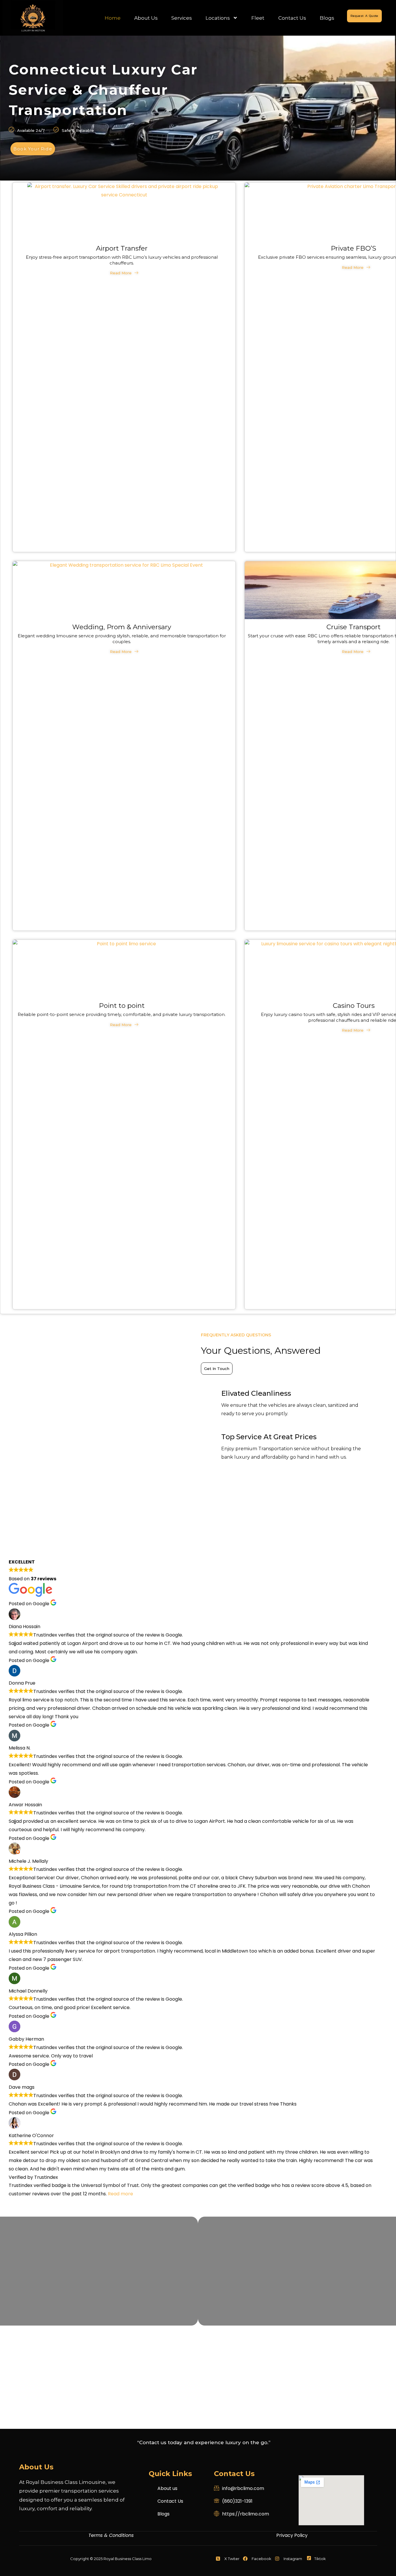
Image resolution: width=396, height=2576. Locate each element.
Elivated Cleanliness (256, 1393)
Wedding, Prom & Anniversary (122, 627)
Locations (218, 18)
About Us (146, 18)
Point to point (122, 1006)
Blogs (327, 18)
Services (182, 18)
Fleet (258, 18)
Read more (120, 2194)
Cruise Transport (354, 627)
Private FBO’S (354, 248)
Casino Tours (354, 1006)
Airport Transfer (122, 248)
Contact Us (292, 18)
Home (113, 18)
